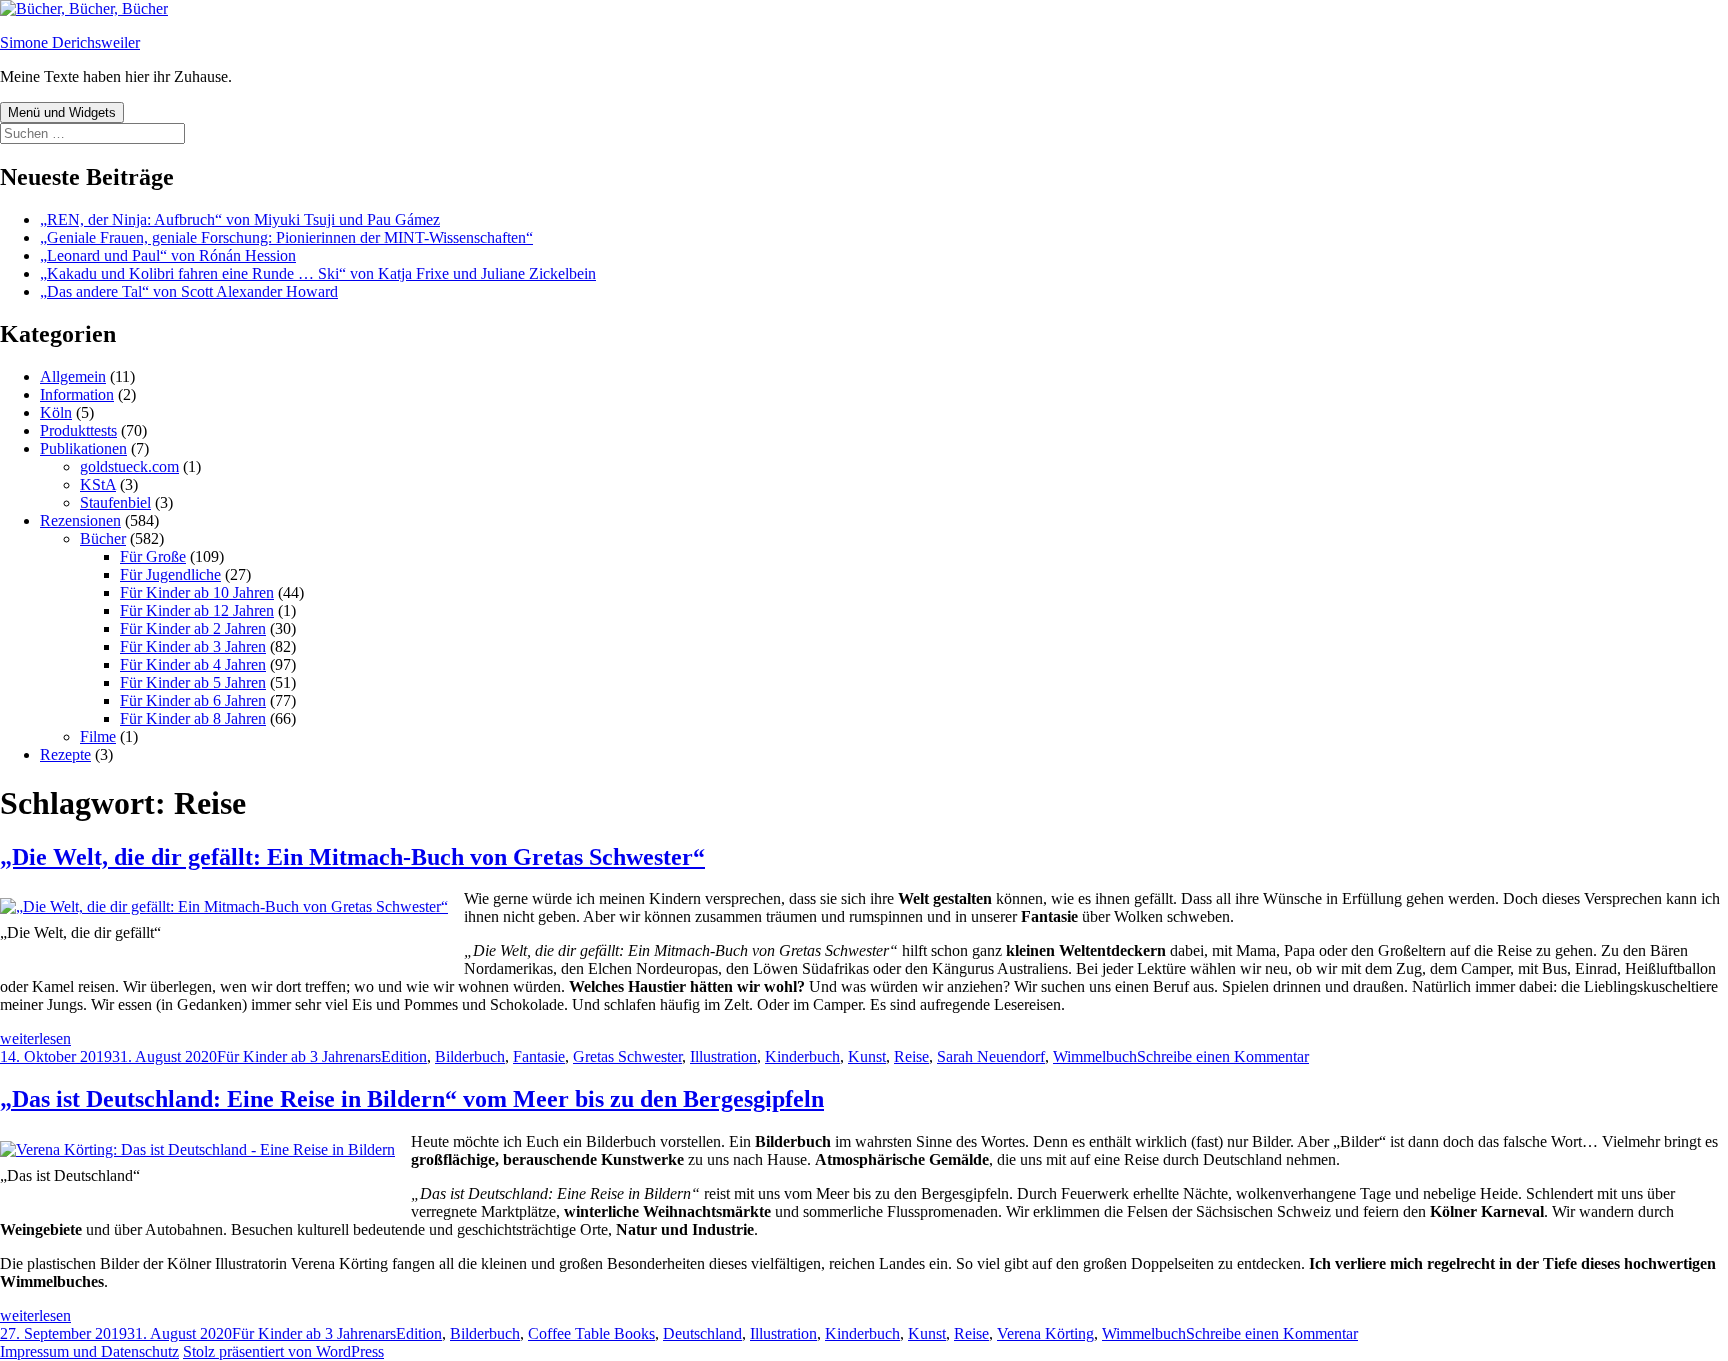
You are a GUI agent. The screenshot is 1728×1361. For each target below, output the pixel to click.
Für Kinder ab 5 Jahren (193, 682)
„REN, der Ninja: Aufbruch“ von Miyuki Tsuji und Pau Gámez (240, 219)
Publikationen (83, 448)
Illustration (723, 1056)
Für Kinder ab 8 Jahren (193, 718)
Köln (56, 412)
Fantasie (539, 1056)
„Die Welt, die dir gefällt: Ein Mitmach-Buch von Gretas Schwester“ (352, 857)
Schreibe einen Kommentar (1223, 1056)
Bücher (103, 538)
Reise (911, 1056)
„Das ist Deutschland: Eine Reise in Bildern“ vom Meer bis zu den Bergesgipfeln (412, 1099)
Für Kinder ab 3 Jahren (193, 646)
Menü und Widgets (62, 112)
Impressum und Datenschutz (89, 1351)
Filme (98, 736)
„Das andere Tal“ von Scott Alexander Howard (189, 291)
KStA (98, 484)
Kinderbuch (802, 1056)
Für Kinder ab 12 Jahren (197, 610)
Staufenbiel (115, 502)
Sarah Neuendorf (991, 1056)
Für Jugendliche (170, 574)
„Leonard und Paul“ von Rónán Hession (168, 255)
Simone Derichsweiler (70, 42)
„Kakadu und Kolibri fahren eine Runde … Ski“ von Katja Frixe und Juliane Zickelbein (318, 273)
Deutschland (702, 1333)
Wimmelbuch (1095, 1056)
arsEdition (395, 1056)
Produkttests (78, 430)
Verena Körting (1045, 1333)
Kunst (867, 1056)
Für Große (153, 556)
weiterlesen (35, 1038)
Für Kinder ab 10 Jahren (197, 592)
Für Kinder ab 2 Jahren (193, 628)
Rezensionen (80, 520)
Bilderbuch (470, 1056)
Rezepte (65, 754)
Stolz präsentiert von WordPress (283, 1351)
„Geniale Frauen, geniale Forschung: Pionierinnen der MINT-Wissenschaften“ (286, 237)
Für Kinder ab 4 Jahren (193, 664)
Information (77, 394)
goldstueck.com (129, 466)
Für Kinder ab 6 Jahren (193, 700)
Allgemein (73, 376)
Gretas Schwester (627, 1056)
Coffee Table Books (591, 1333)
